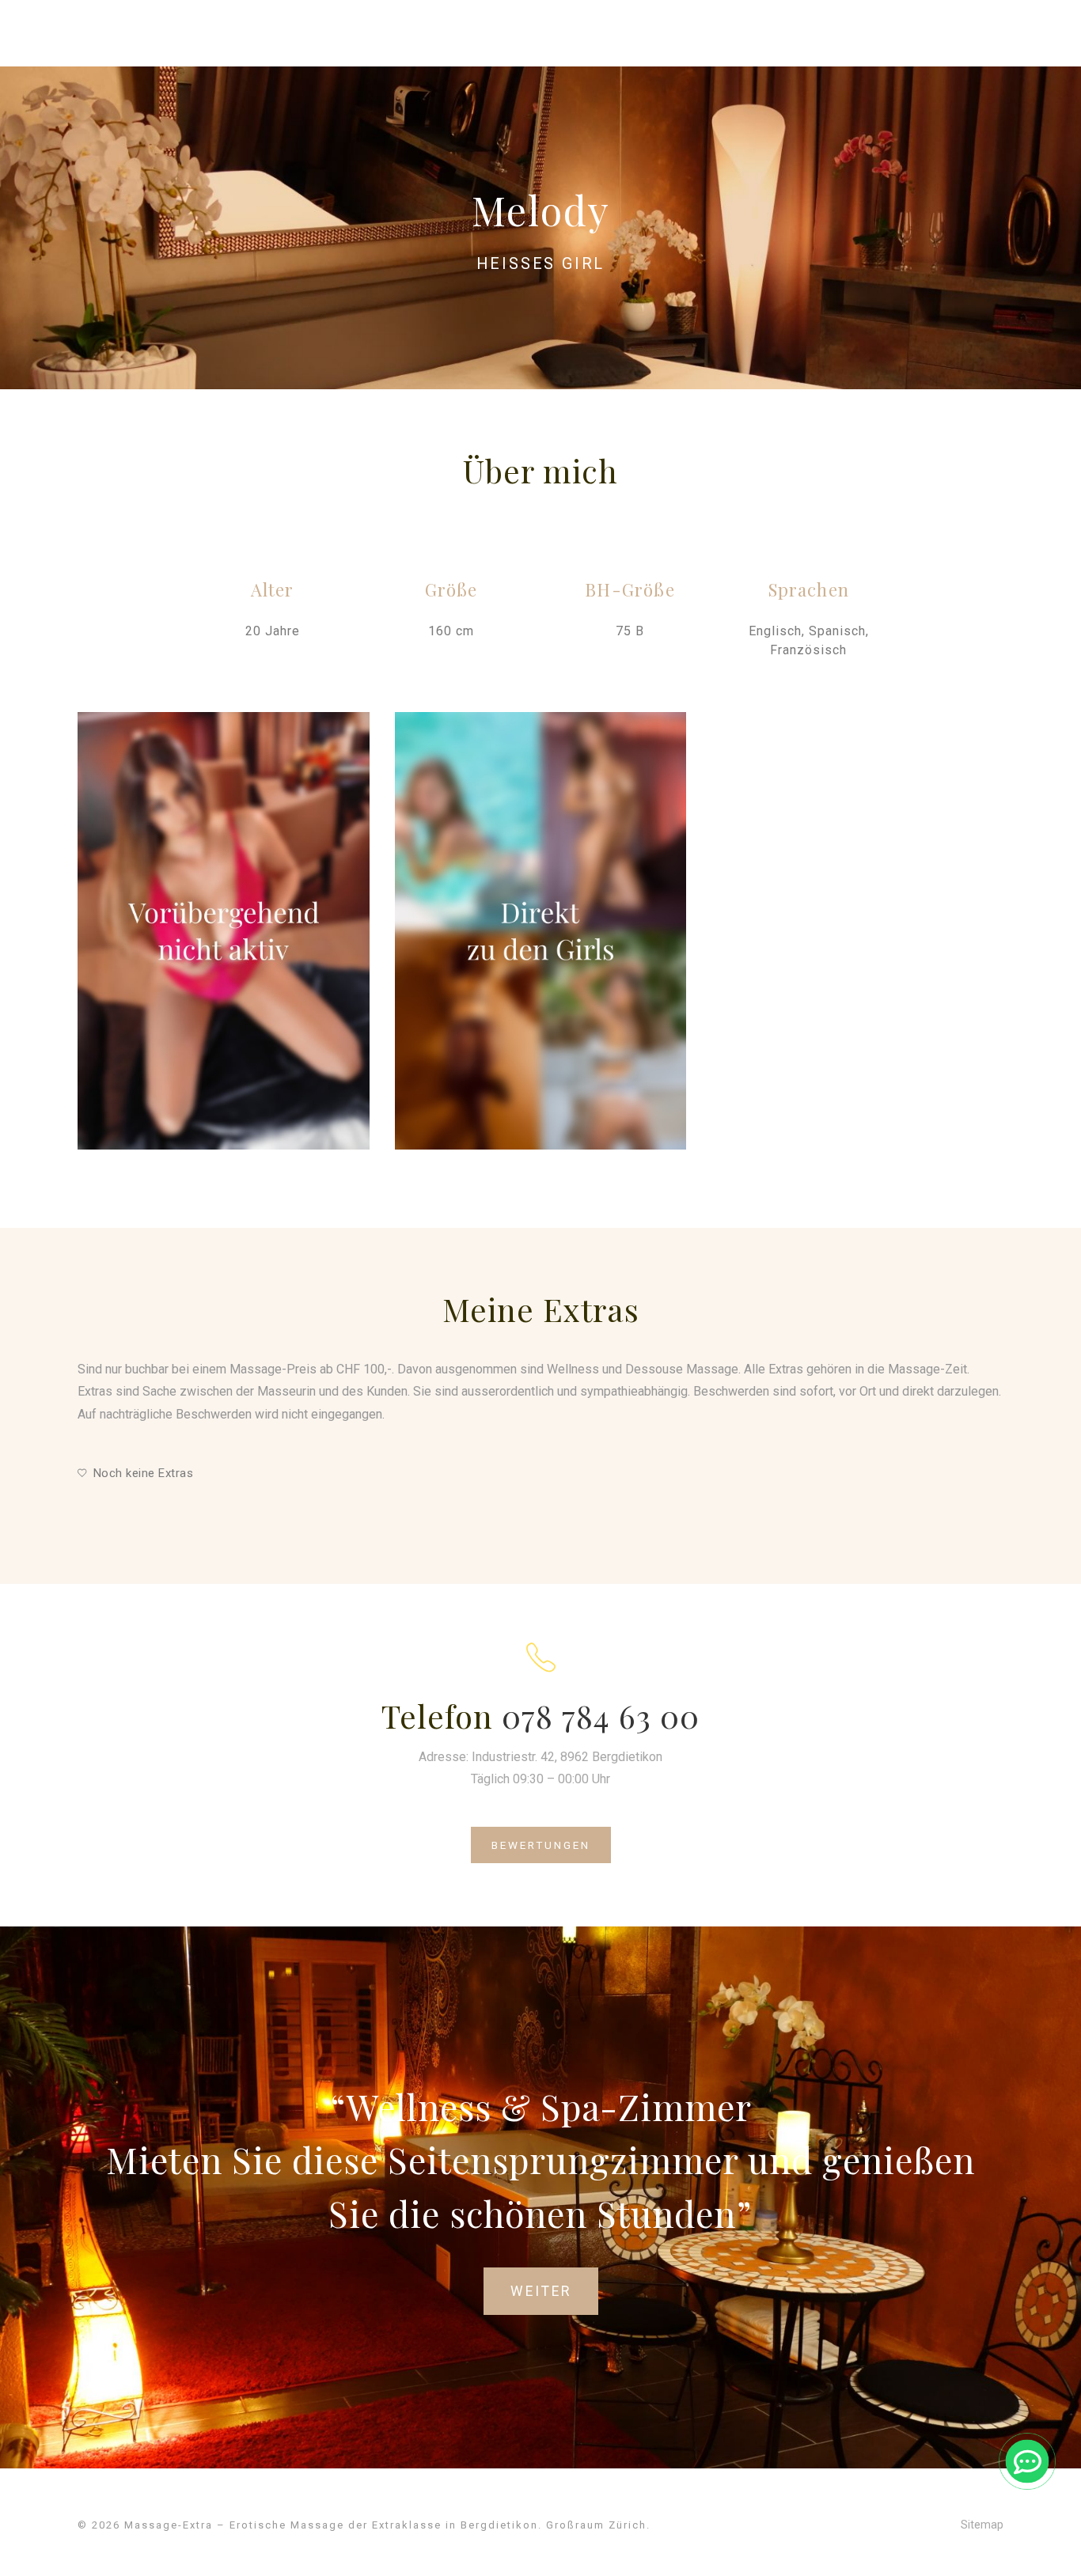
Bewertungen (541, 1845)
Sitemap (982, 2525)
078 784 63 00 (601, 1716)
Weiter (541, 2291)
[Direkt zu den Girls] (541, 931)
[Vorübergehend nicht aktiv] (224, 931)
